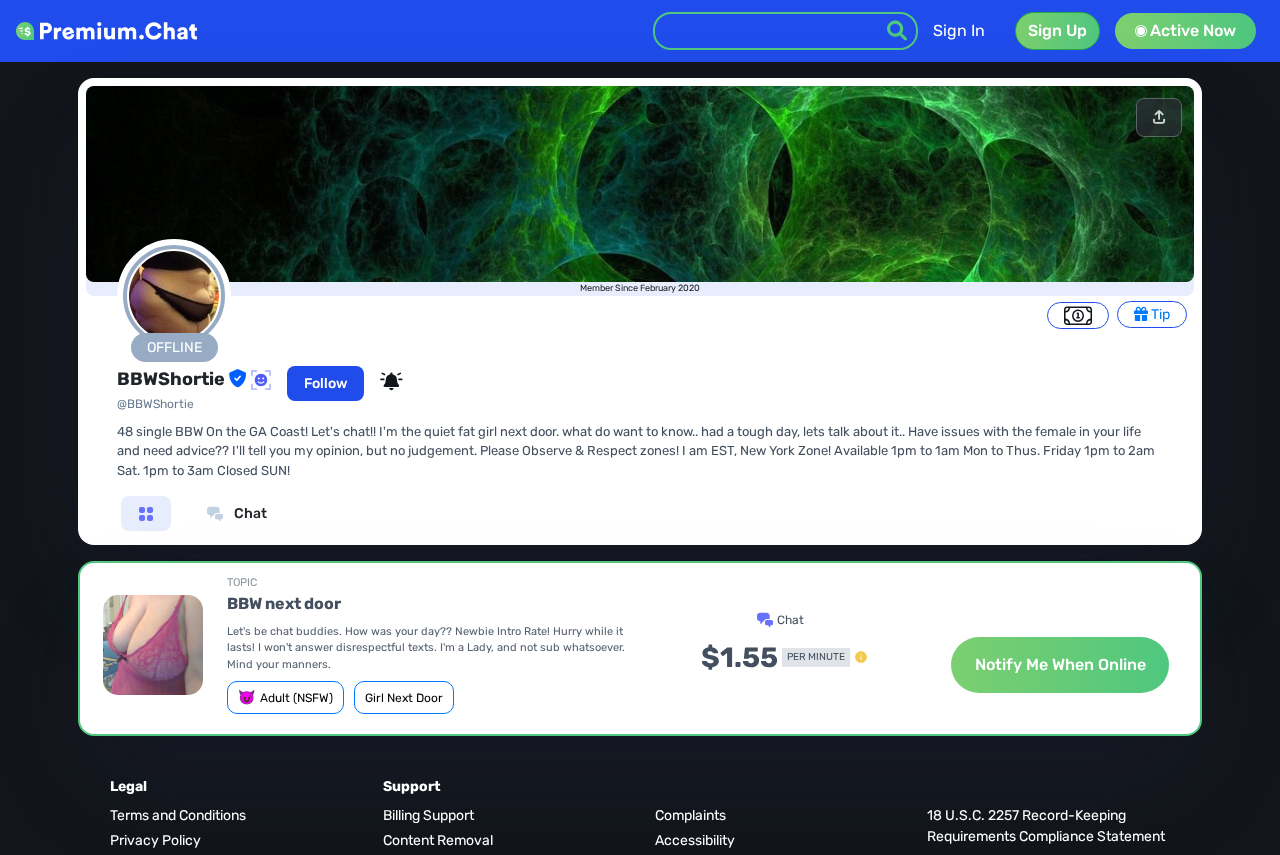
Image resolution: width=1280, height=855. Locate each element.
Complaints (690, 815)
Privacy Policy (155, 840)
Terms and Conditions (178, 815)
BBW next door (284, 603)
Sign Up (1057, 30)
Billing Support (428, 815)
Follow (325, 383)
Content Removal (438, 840)
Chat (249, 513)
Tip (1159, 314)
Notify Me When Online (1060, 664)
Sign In (959, 30)
